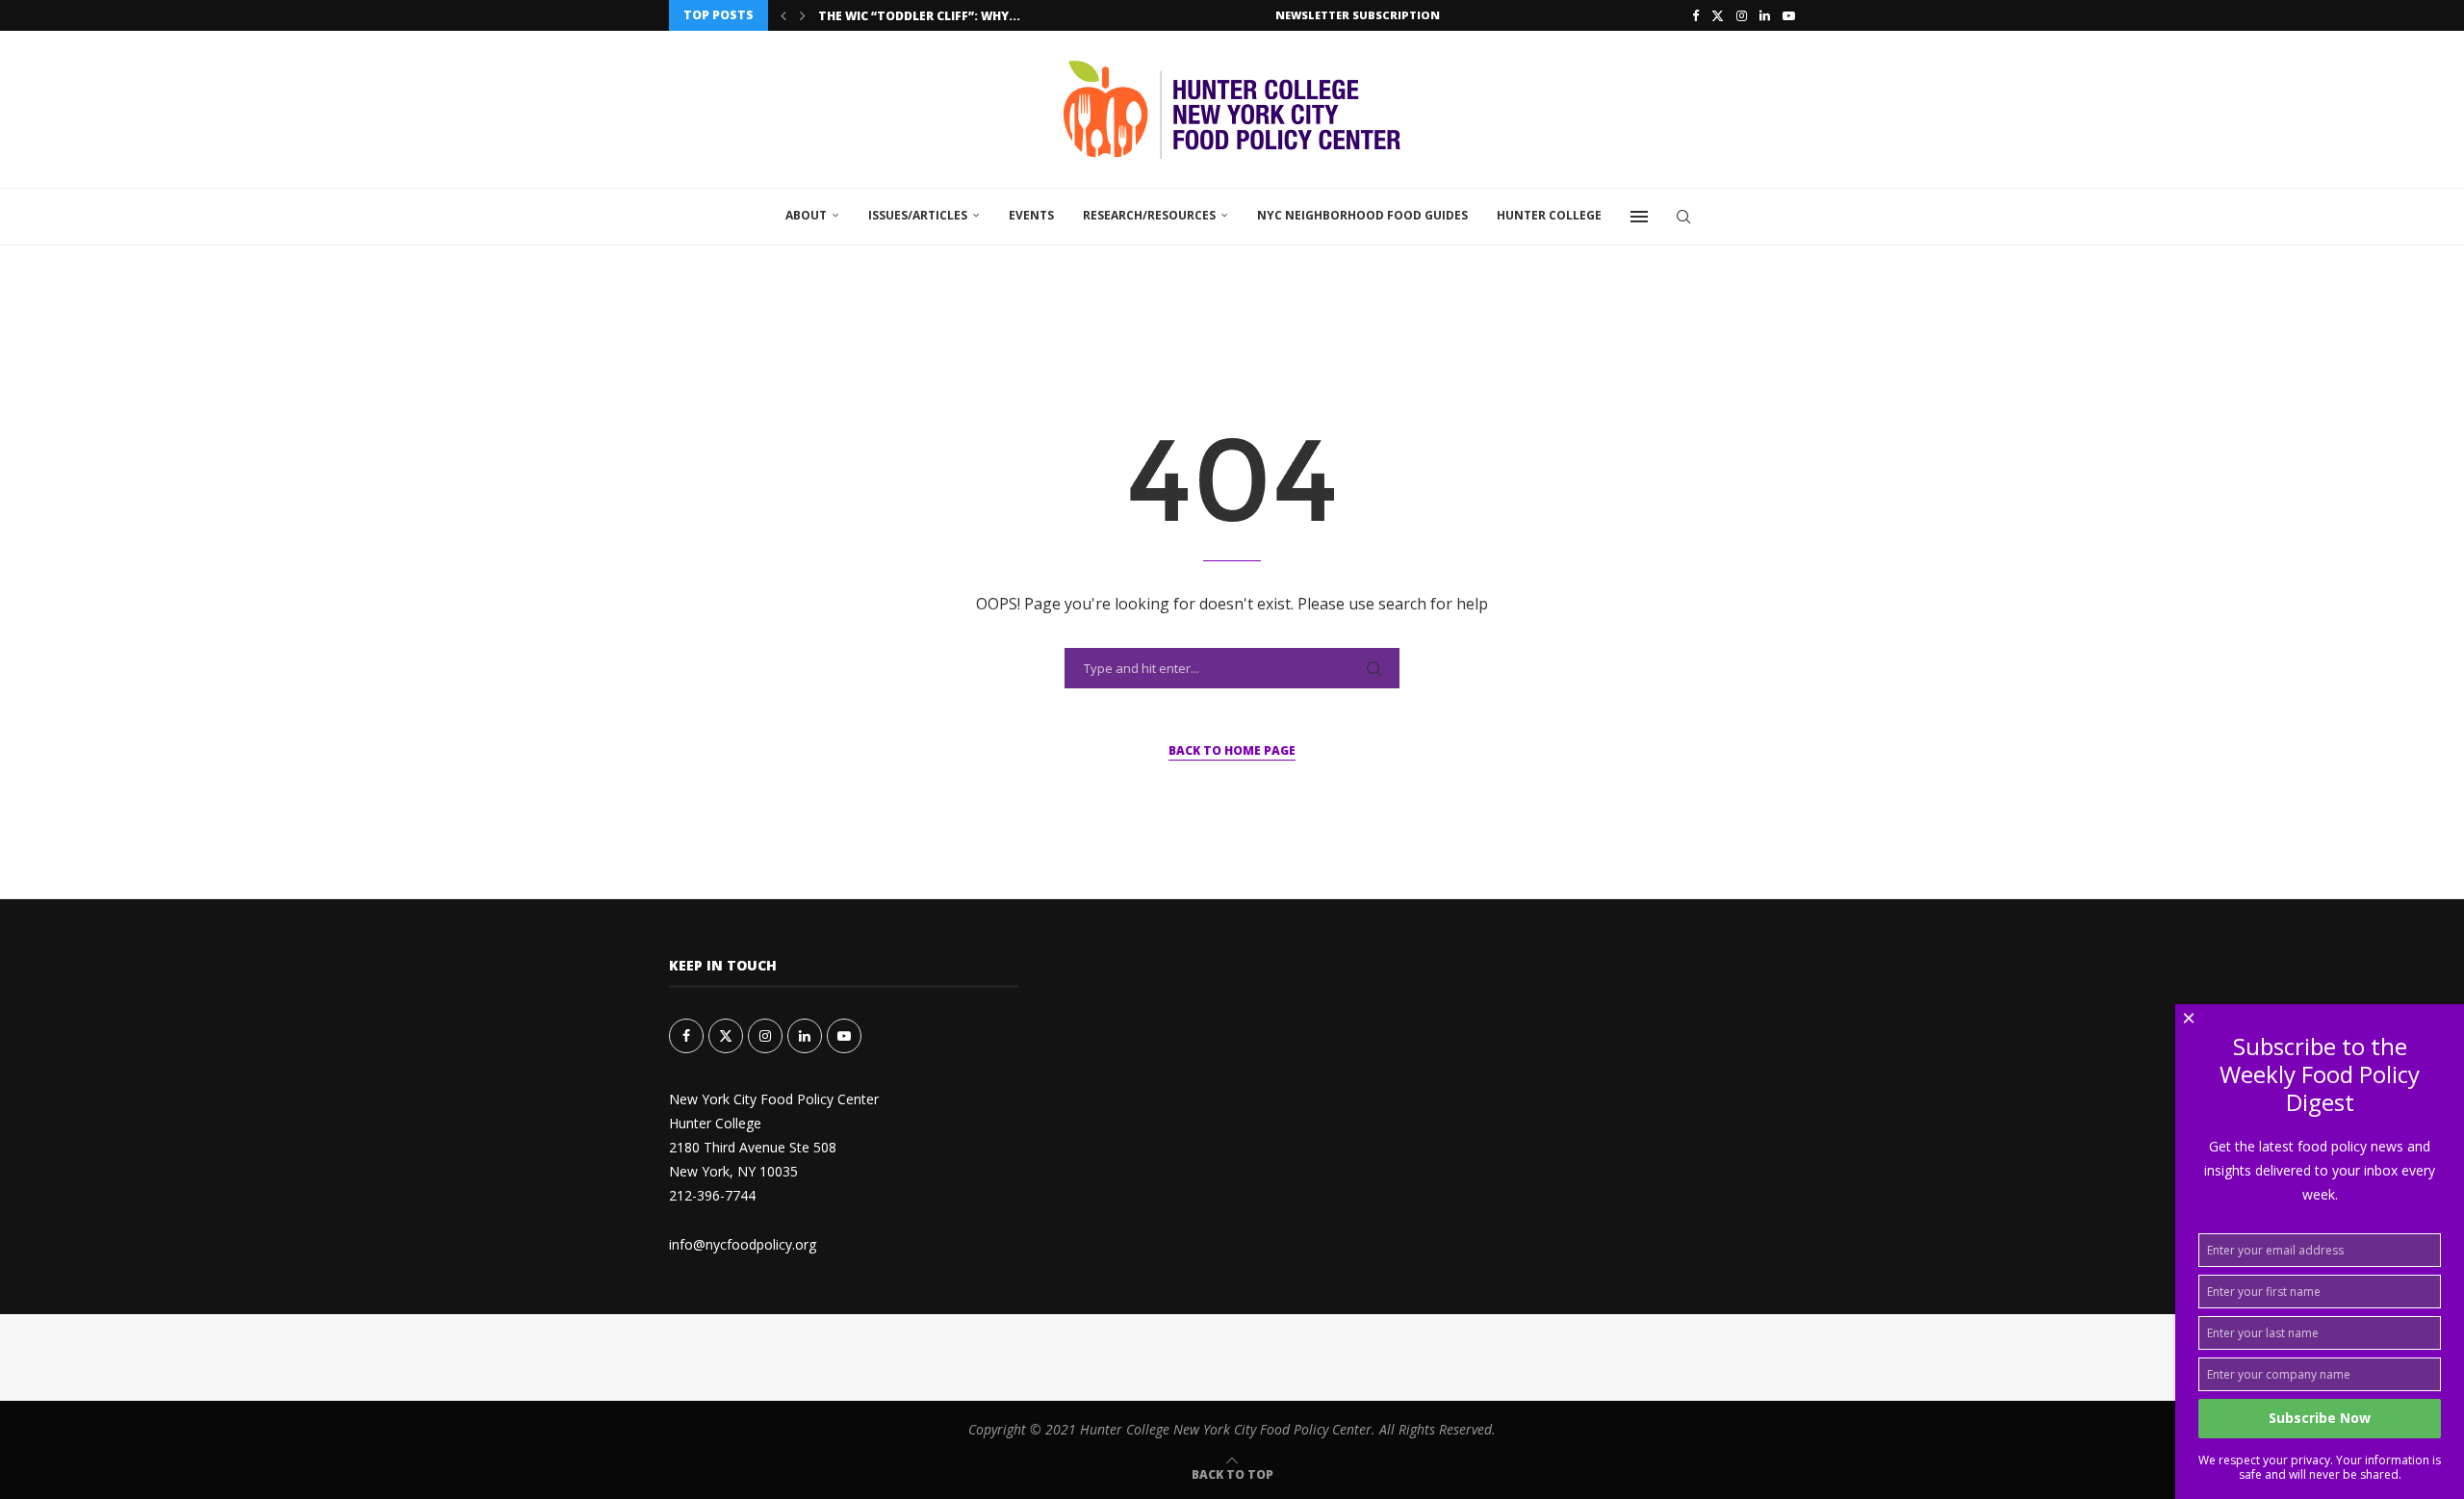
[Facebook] (1695, 15)
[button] (783, 15)
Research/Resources (1149, 215)
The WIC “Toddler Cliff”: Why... (919, 16)
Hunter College (1549, 215)
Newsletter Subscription (1358, 15)
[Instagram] (1742, 15)
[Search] (1683, 217)
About (806, 215)
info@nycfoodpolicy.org (743, 1244)
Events (1031, 215)
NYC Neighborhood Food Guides (1362, 215)
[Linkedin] (1765, 15)
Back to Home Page (1232, 750)
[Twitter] (1718, 15)
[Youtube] (1789, 15)
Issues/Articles (918, 215)
